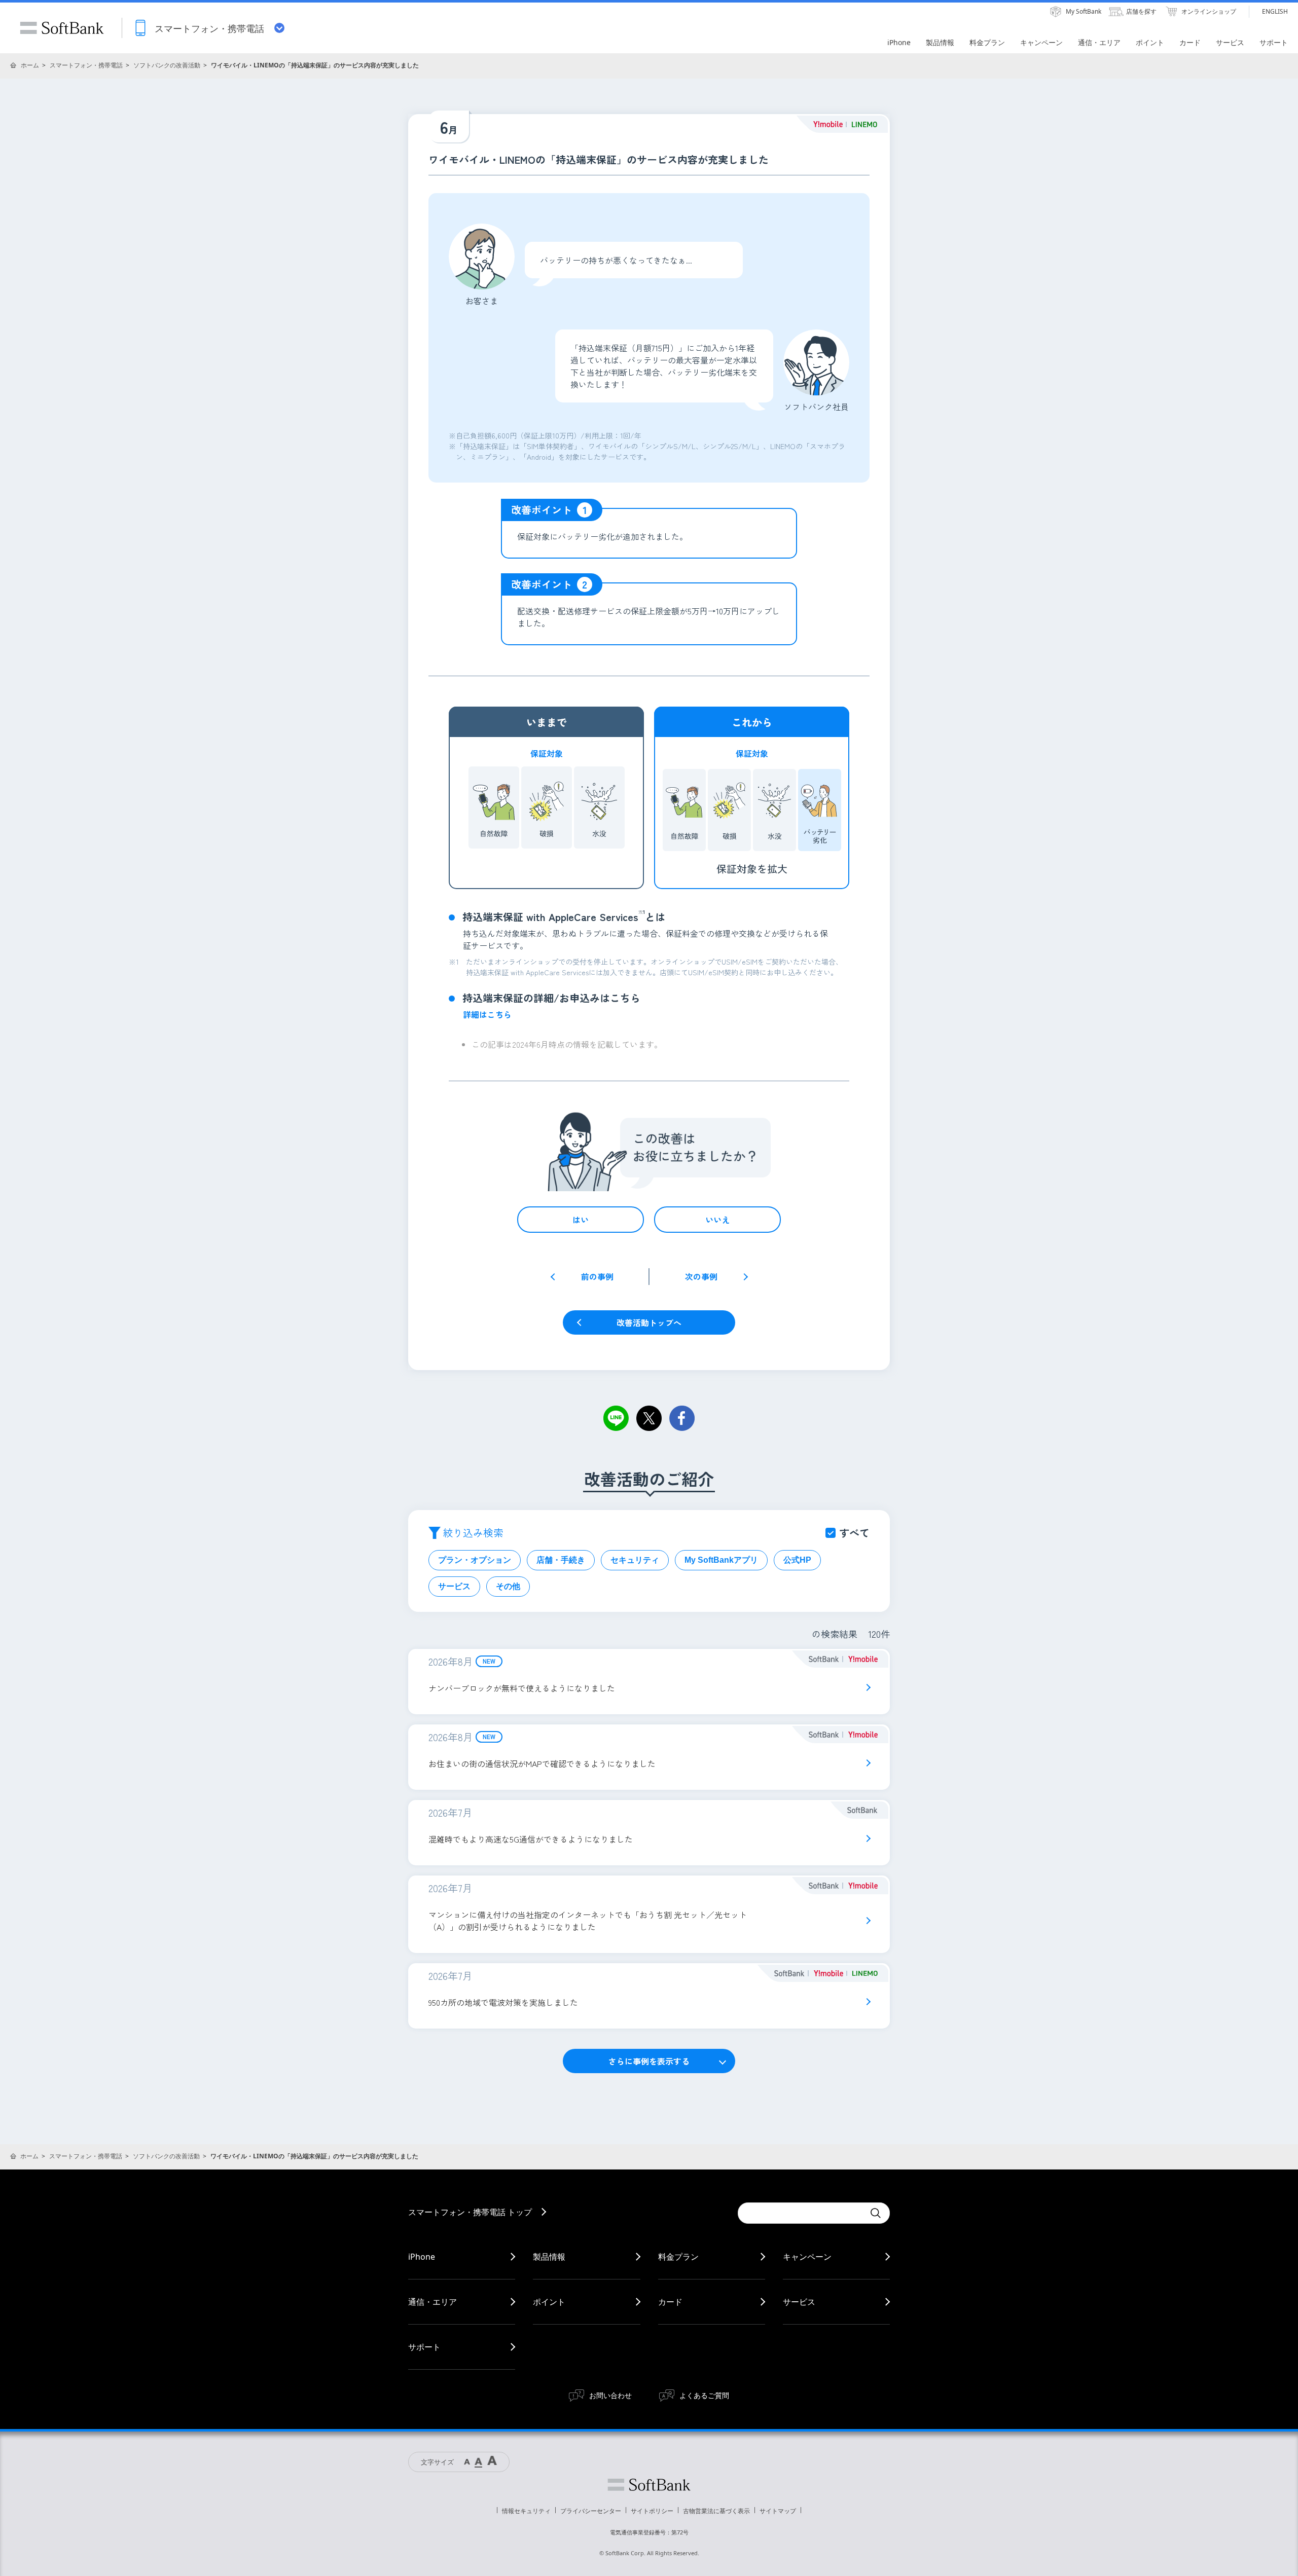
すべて (854, 1533)
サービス (454, 1586)
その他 (508, 1586)
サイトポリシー (652, 2511)
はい (581, 1220)
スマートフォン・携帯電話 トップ (470, 2212)
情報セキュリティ (526, 2511)
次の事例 (701, 1276)
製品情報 (549, 2257)
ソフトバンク (649, 2485)
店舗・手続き (561, 1560)
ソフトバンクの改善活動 (167, 65)
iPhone (422, 2257)
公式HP (797, 1560)
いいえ (717, 1220)
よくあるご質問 (704, 2395)
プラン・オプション (475, 1560)
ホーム (30, 65)
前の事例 (597, 1276)
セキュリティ (635, 1560)
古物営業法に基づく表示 (716, 2511)
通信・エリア (432, 2302)
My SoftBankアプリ (721, 1560)
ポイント (549, 2302)
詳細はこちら (487, 1014)
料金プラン (678, 2257)
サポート (424, 2347)
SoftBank (62, 28)
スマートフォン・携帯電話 (86, 65)
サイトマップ (778, 2511)
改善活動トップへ (649, 1322)
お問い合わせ (610, 2395)
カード (670, 2302)
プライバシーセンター (591, 2511)
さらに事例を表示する (649, 2061)
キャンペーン (807, 2257)
